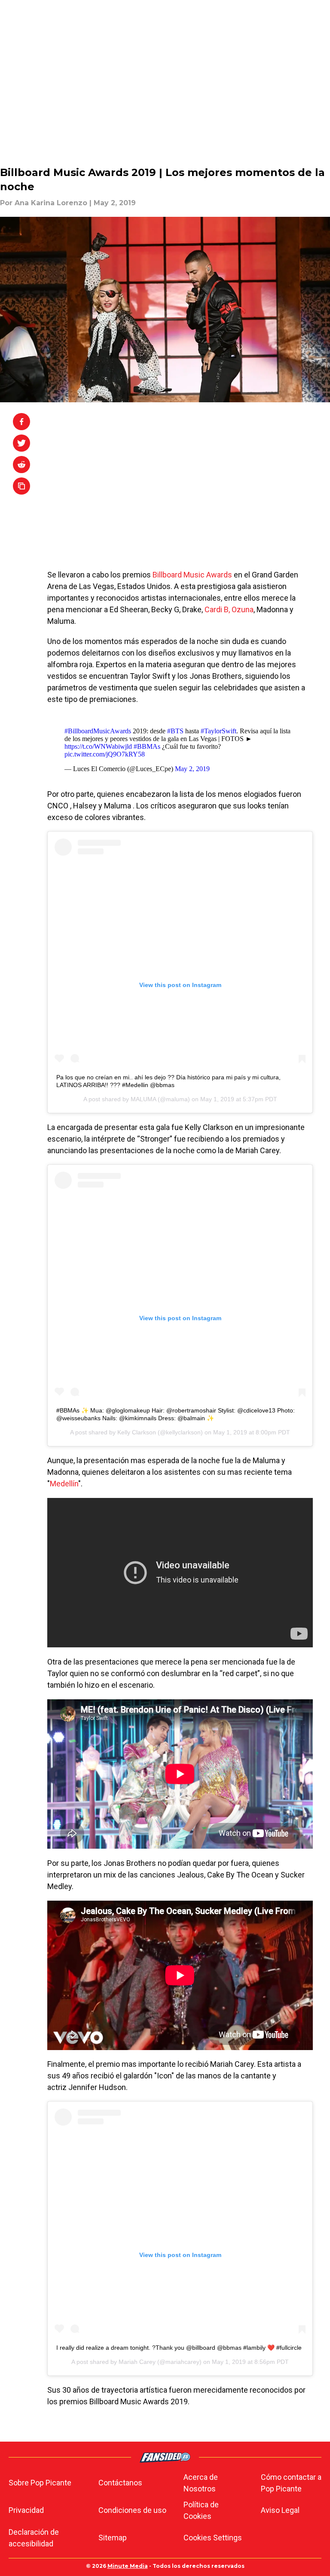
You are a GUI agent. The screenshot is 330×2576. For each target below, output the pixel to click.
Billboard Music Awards (193, 575)
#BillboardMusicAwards (98, 731)
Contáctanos (120, 2483)
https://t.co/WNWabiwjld (98, 746)
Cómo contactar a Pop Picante (291, 2483)
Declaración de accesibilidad (34, 2538)
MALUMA (143, 1099)
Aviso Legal (280, 2510)
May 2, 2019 (192, 769)
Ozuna (243, 609)
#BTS (175, 731)
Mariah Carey (137, 2362)
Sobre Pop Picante (40, 2483)
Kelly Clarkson (137, 1432)
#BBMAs (147, 746)
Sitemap (113, 2538)
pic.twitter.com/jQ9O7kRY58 (105, 754)
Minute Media (128, 2566)
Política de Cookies (201, 2510)
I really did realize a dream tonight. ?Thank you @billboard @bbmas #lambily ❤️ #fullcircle (179, 2348)
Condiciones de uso (132, 2510)
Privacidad (26, 2510)
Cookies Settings (213, 2538)
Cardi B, (217, 609)
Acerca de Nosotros (201, 2483)
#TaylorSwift (218, 731)
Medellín (64, 1484)
